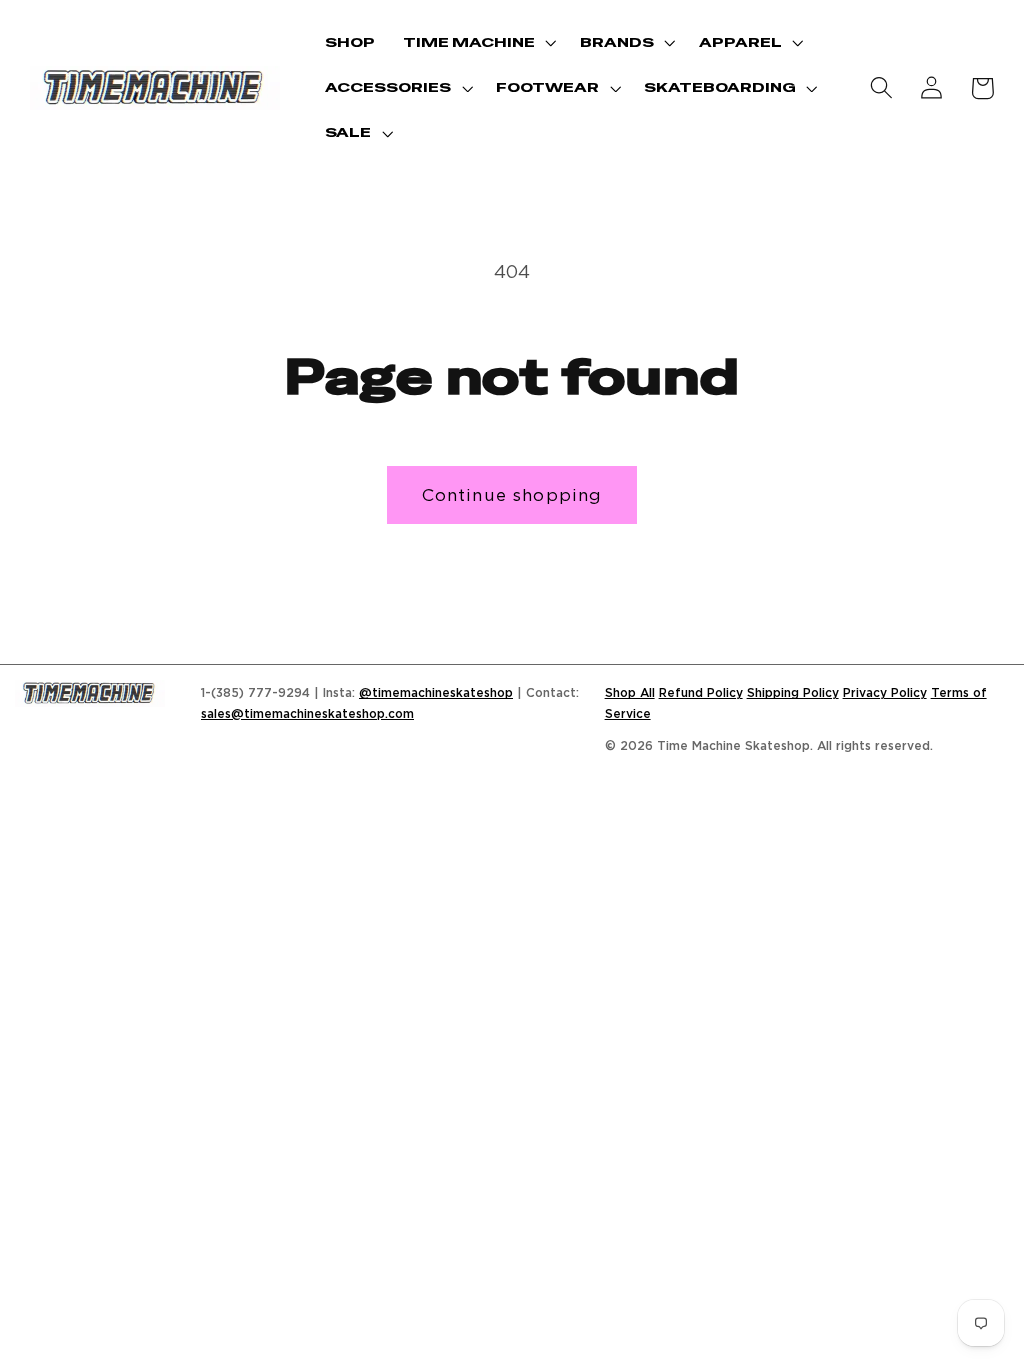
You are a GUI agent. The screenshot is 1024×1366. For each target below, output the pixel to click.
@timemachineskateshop (436, 692)
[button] (477, 42)
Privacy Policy (885, 692)
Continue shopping (512, 494)
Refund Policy (701, 692)
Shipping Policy (793, 692)
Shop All (630, 692)
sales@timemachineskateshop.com (307, 713)
